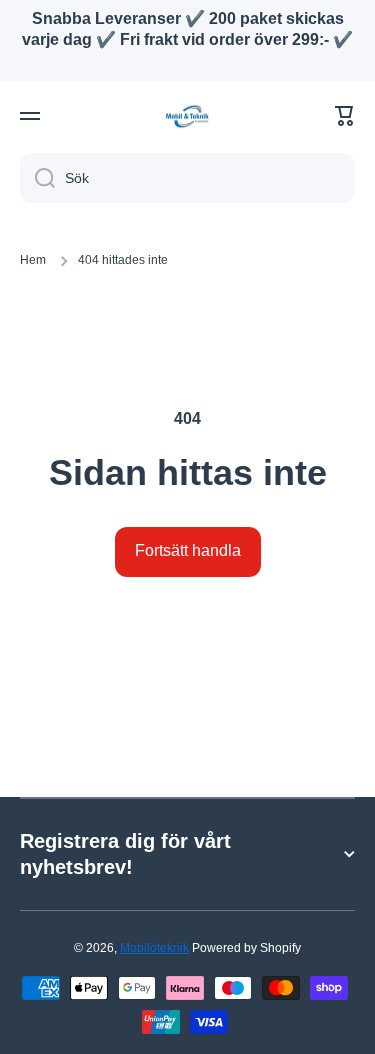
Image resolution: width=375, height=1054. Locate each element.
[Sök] (37, 178)
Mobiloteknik (154, 948)
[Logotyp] (188, 116)
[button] (345, 116)
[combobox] (187, 178)
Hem (33, 260)
